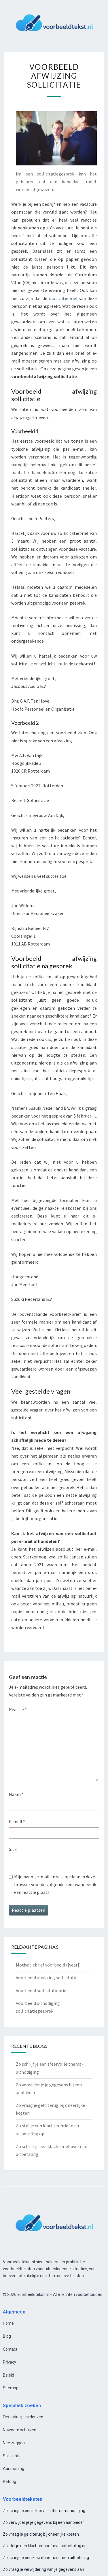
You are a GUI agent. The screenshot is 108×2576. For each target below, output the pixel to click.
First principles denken (23, 2417)
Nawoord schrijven (20, 2430)
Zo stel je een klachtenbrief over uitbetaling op (45, 2546)
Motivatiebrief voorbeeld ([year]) (48, 1965)
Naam (16, 1794)
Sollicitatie (12, 2456)
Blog (7, 2336)
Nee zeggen (14, 2443)
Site (13, 1849)
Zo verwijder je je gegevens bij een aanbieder (43, 2522)
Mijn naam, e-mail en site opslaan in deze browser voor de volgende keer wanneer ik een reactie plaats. (55, 1884)
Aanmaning (14, 2469)
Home (8, 2323)
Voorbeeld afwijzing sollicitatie (47, 1977)
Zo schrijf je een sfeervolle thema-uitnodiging (44, 2511)
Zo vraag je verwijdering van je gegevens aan (43, 2569)
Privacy (10, 2362)
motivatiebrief (63, 298)
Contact (10, 2349)
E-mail (17, 1822)
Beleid (8, 2375)
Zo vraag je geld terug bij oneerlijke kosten (41, 2534)
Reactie (18, 1709)
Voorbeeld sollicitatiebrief (42, 1990)
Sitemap (11, 2388)
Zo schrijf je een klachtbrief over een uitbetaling (46, 2558)
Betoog (10, 2481)
